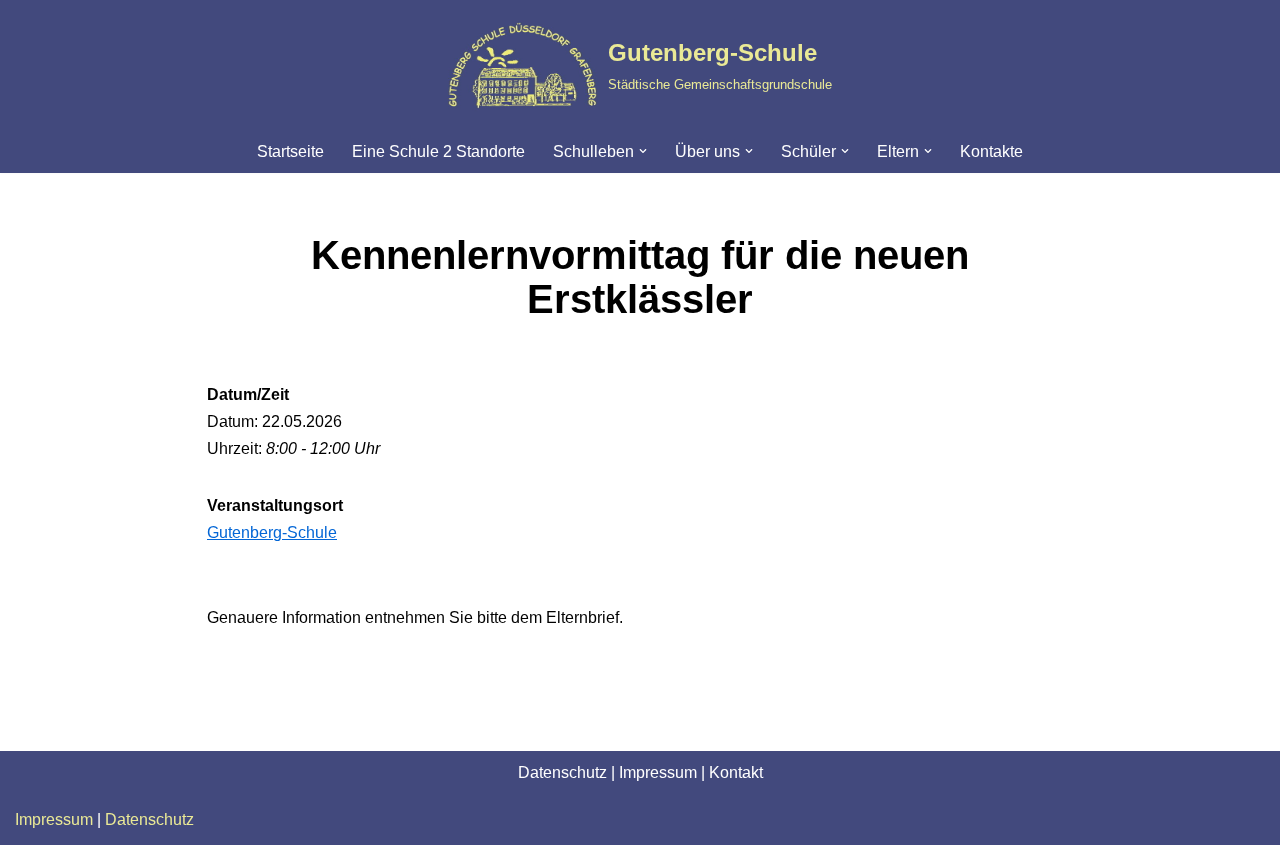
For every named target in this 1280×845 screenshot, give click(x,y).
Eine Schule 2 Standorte (438, 151)
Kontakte (991, 151)
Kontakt (736, 772)
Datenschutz (562, 772)
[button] (643, 151)
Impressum (658, 772)
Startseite (290, 151)
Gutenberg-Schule (272, 532)
